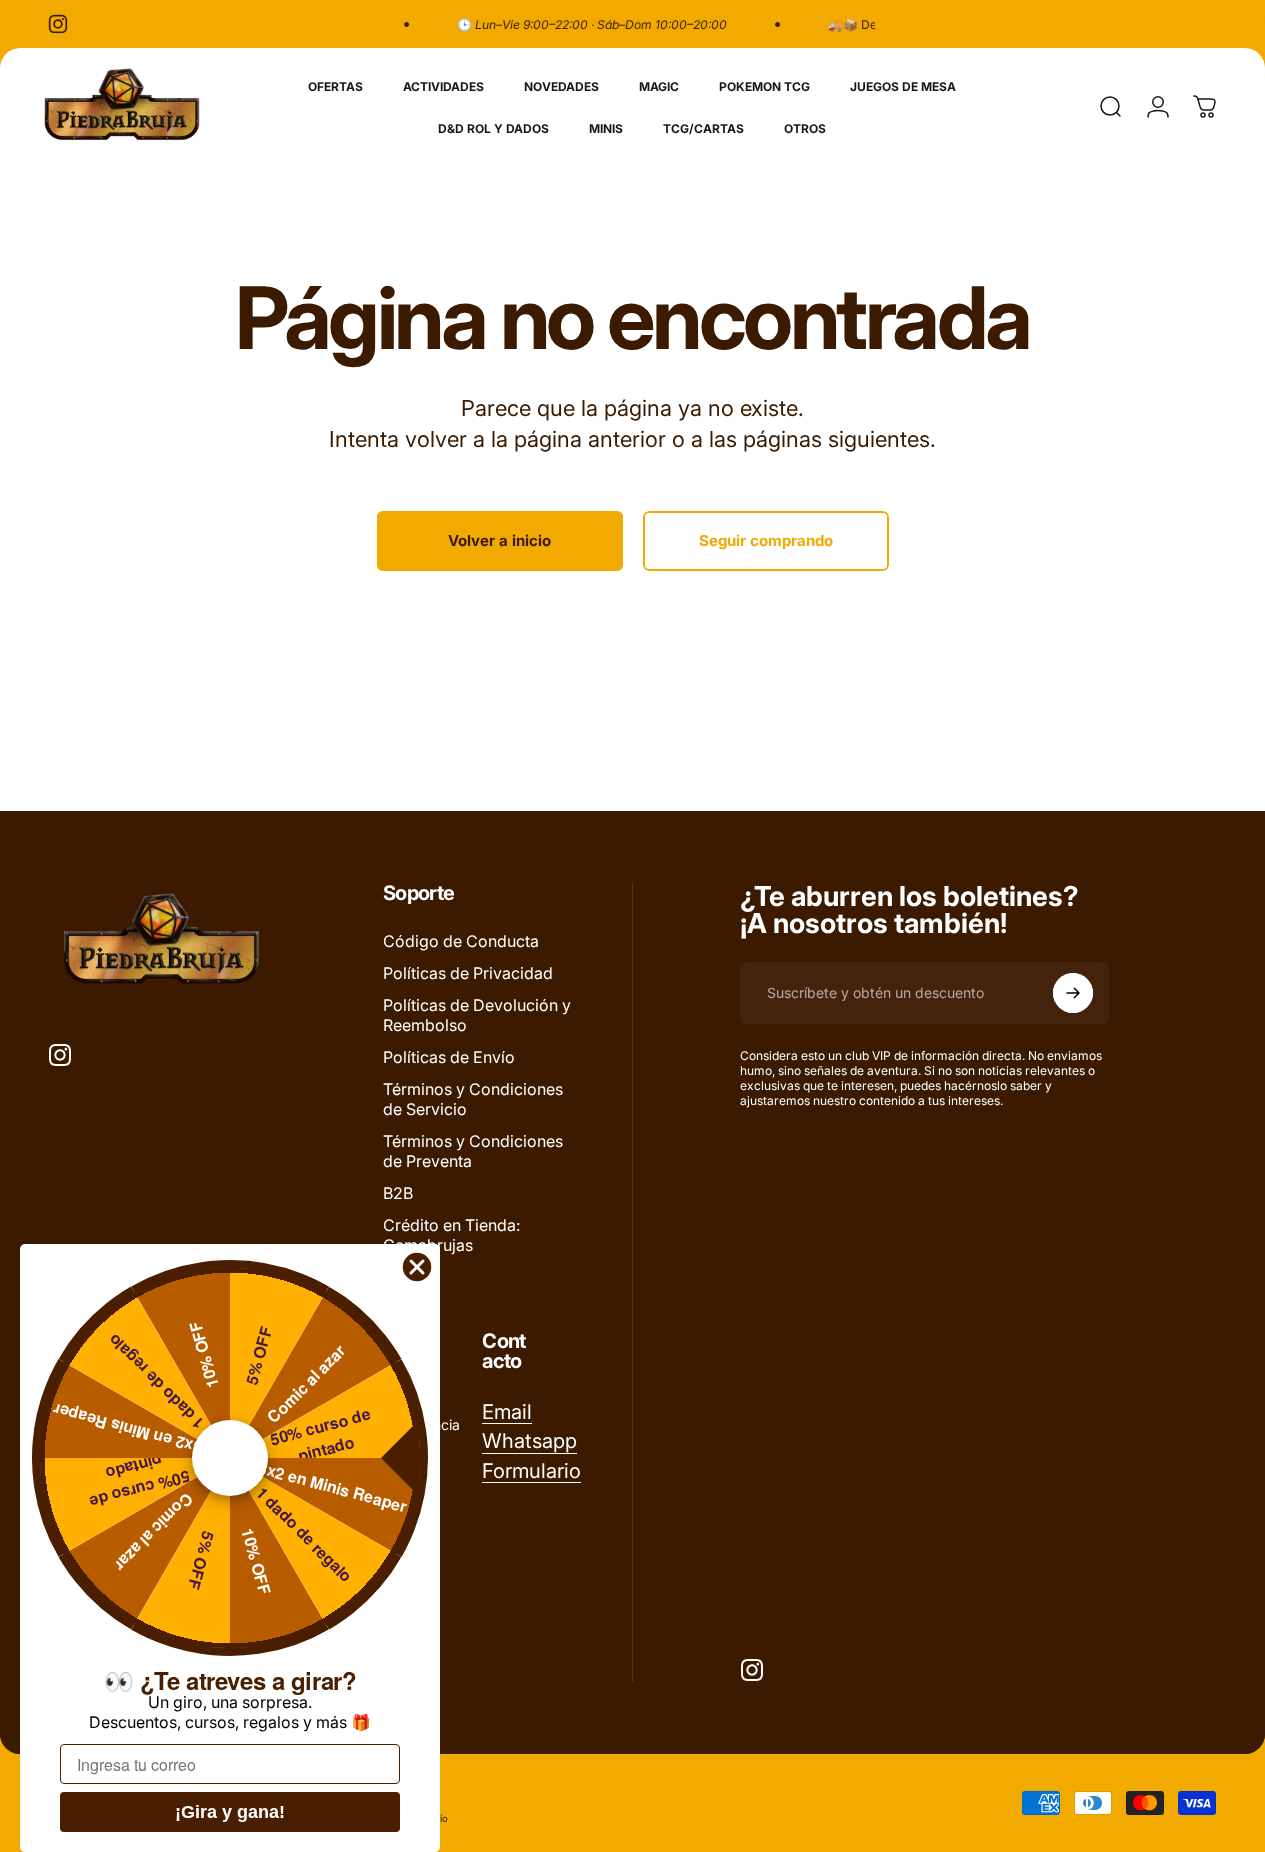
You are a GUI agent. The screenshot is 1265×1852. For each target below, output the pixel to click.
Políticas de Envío (449, 1057)
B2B (398, 1193)
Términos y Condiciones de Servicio (473, 1099)
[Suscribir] (1073, 993)
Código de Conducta (461, 941)
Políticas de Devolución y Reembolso (477, 1015)
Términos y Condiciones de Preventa (473, 1151)
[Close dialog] (417, 1267)
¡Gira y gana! (230, 1812)
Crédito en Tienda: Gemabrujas (451, 1235)
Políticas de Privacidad (468, 973)
